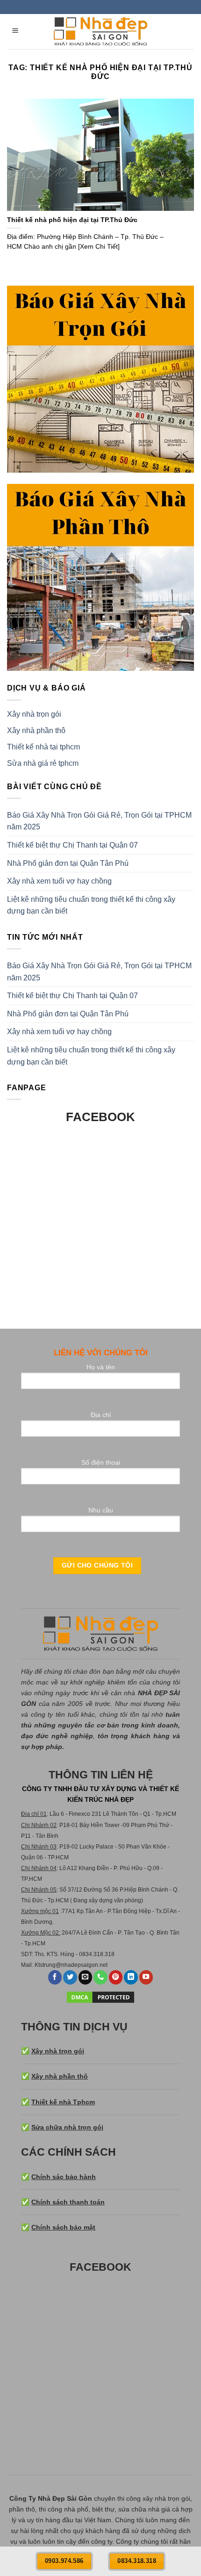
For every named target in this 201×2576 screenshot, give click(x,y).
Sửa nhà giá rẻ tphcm (43, 763)
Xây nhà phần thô (36, 730)
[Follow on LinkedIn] (131, 1977)
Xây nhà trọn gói (34, 714)
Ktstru (42, 1965)
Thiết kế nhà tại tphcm (43, 747)
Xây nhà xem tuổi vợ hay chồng (59, 881)
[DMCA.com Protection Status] (100, 1996)
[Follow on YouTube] (146, 1977)
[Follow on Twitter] (70, 1977)
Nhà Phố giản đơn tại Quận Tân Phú (68, 863)
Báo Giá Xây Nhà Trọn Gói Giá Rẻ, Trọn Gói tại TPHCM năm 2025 (99, 821)
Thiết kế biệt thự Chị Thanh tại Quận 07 (72, 845)
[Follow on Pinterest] (116, 1977)
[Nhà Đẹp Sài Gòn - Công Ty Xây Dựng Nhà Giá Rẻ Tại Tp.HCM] (100, 32)
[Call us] (100, 1977)
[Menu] (16, 32)
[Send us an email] (86, 1977)
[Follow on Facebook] (55, 1977)
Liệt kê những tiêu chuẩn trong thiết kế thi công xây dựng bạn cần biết (91, 905)
